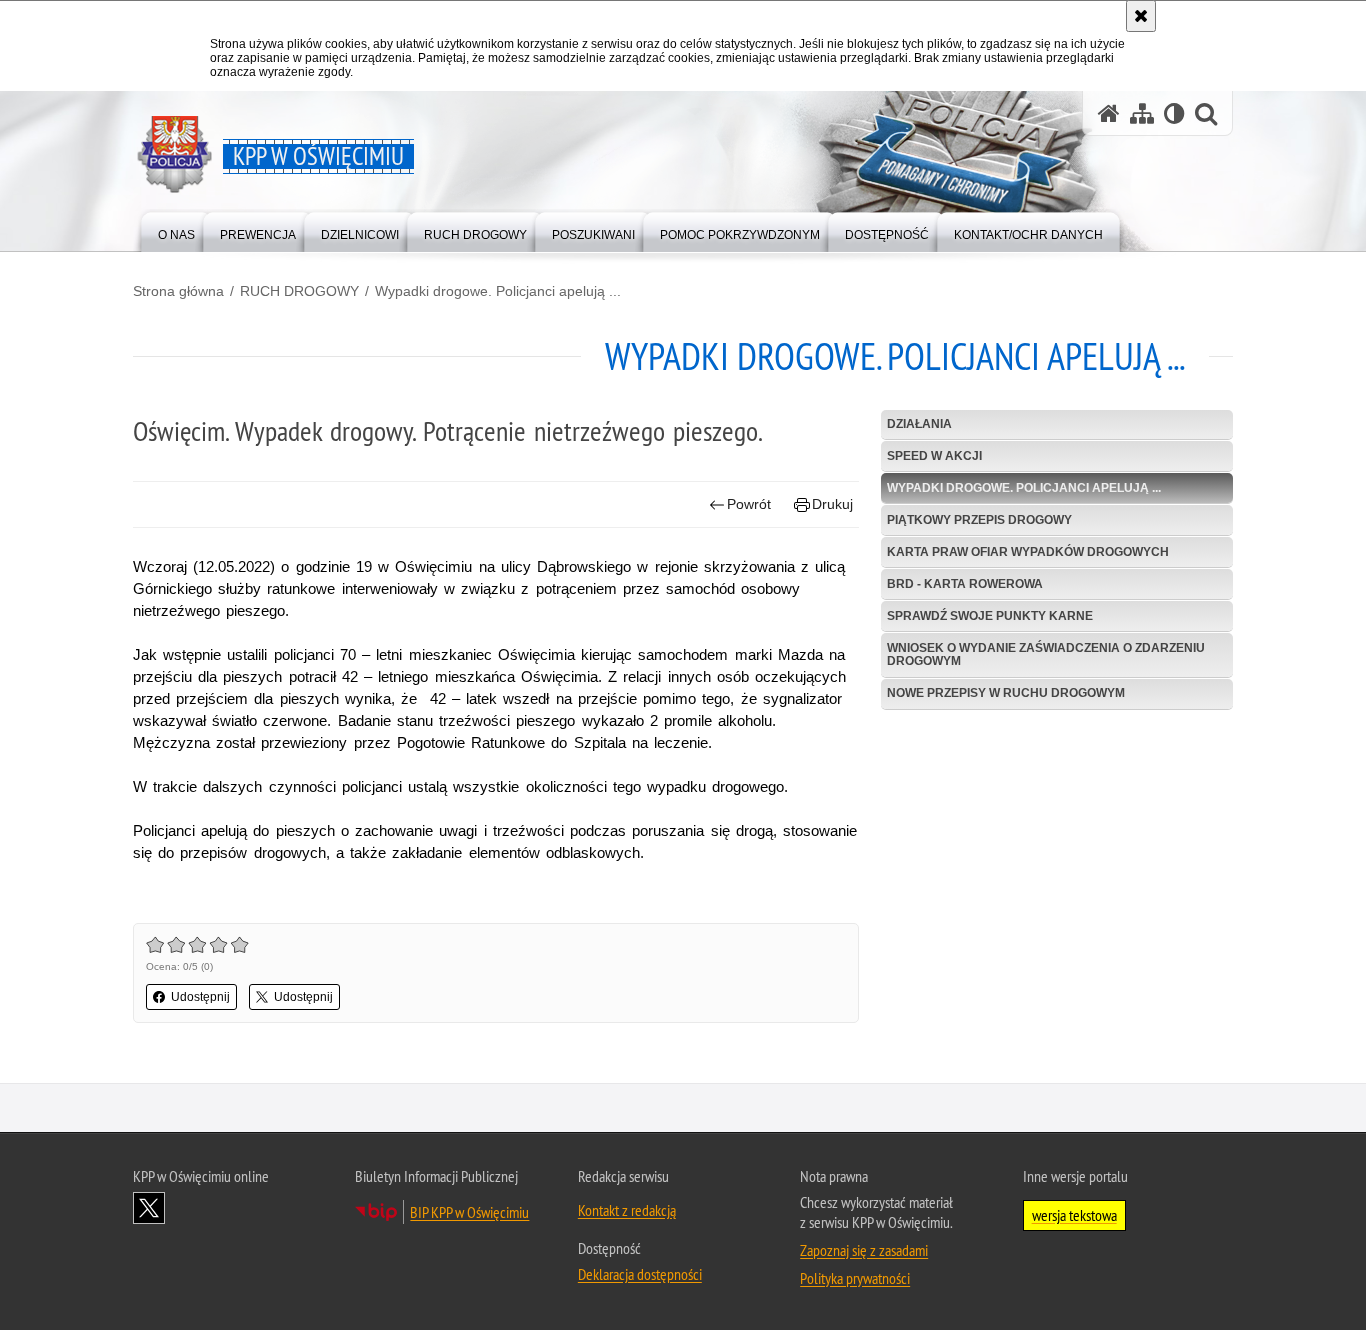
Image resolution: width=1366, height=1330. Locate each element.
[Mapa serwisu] (1142, 113)
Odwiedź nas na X (149, 1208)
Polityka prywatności (855, 1278)
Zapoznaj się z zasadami (864, 1250)
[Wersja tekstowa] (1174, 113)
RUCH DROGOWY (299, 291)
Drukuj (832, 504)
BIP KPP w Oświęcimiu (469, 1212)
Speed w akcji (934, 456)
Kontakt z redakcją (627, 1210)
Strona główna (178, 291)
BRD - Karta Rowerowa (965, 584)
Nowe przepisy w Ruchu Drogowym (1006, 693)
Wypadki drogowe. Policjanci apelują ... (498, 291)
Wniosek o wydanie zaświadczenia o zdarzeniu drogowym (1046, 654)
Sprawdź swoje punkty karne (990, 616)
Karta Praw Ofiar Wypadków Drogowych (1028, 552)
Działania (919, 424)
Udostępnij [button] (200, 997)
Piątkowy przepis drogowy (979, 520)
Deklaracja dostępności (640, 1274)
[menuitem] (176, 230)
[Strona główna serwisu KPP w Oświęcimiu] (1109, 113)
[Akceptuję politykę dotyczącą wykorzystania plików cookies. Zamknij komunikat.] (1141, 16)
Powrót (749, 504)
